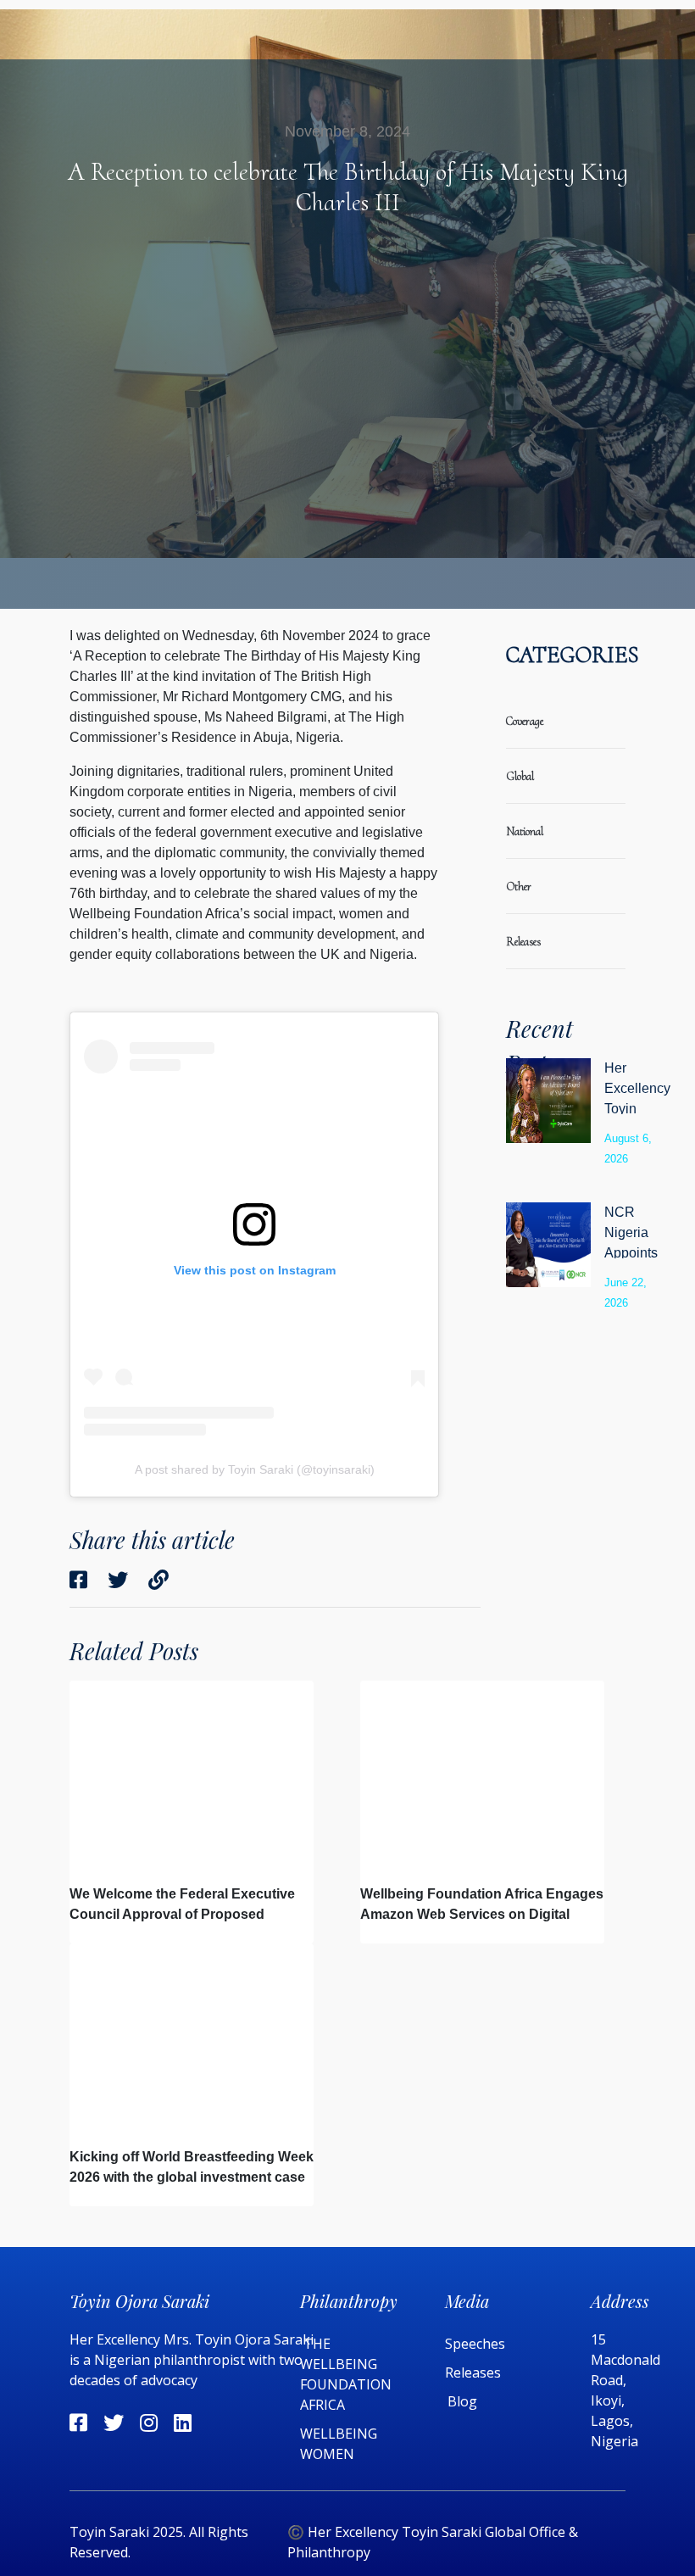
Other (519, 887)
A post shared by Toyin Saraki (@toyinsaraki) (255, 1469)
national (525, 831)
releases (523, 942)
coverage (525, 721)
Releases (475, 2372)
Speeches (475, 2344)
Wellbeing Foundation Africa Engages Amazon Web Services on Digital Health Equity (482, 1914)
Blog (462, 2401)
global (520, 776)
